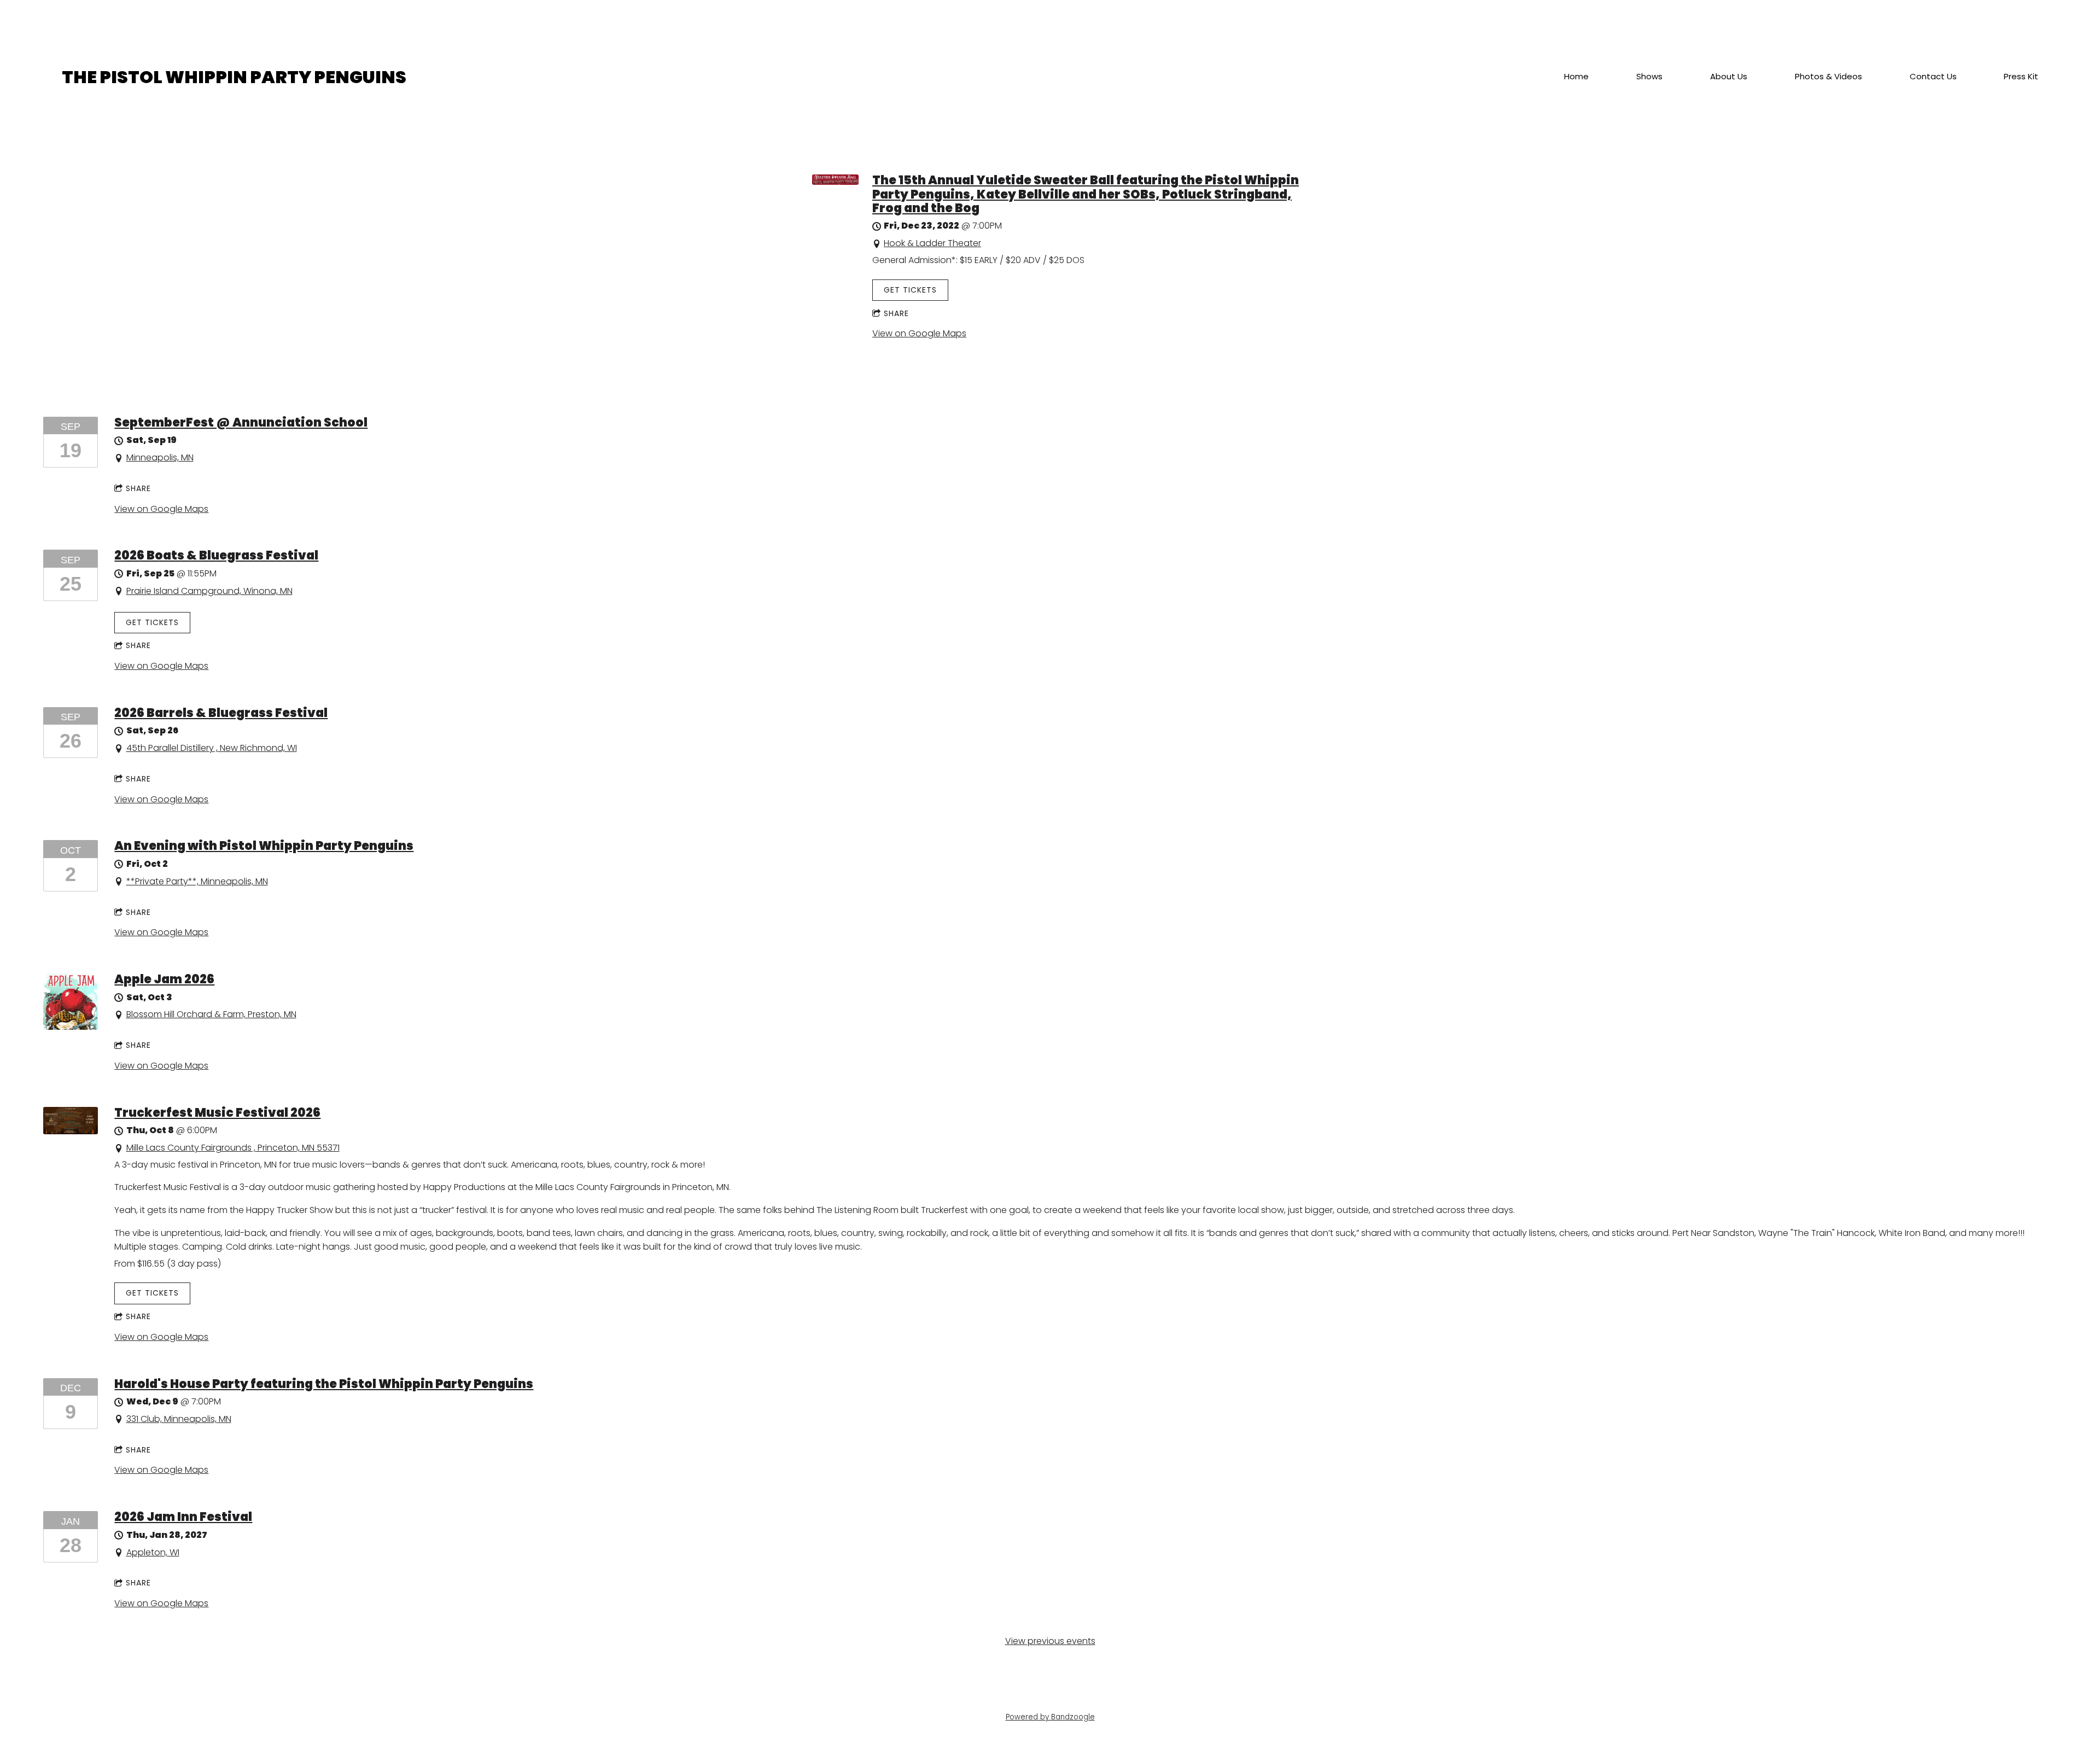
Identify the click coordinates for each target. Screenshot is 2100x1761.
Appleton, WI (153, 1552)
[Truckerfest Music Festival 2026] (71, 1131)
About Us (1729, 77)
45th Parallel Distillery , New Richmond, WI (212, 748)
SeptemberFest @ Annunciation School (241, 422)
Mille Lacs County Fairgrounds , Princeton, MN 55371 (233, 1148)
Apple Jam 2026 (164, 979)
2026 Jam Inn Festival (183, 1517)
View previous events (1050, 1641)
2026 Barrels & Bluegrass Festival (221, 713)
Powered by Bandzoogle (1050, 1717)
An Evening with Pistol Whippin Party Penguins (264, 846)
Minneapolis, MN (160, 457)
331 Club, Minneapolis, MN (179, 1419)
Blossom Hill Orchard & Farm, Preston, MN (211, 1014)
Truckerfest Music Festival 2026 (217, 1113)
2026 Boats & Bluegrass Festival (216, 555)
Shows (1649, 77)
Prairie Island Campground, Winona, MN (209, 591)
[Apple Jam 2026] (71, 1027)
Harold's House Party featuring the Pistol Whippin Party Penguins (324, 1384)
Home (1576, 77)
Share (896, 313)
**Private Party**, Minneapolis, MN (197, 881)
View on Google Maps (919, 333)
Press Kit (2021, 77)
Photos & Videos (1828, 77)
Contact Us (1933, 77)
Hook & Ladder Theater (932, 243)
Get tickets (910, 290)
